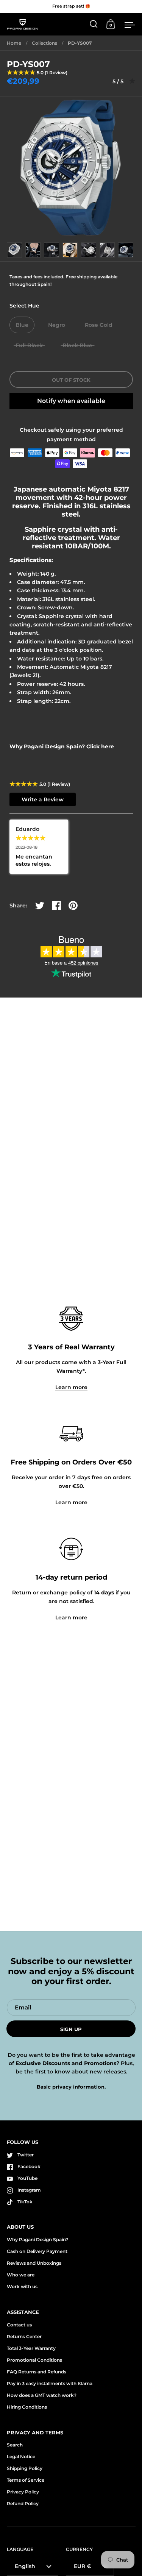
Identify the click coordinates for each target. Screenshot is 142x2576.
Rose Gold (99, 325)
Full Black (29, 345)
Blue (22, 325)
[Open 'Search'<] (94, 24)
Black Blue (77, 345)
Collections (44, 43)
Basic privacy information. (71, 2087)
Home (14, 43)
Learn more (71, 1387)
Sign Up (71, 2029)
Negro (57, 325)
